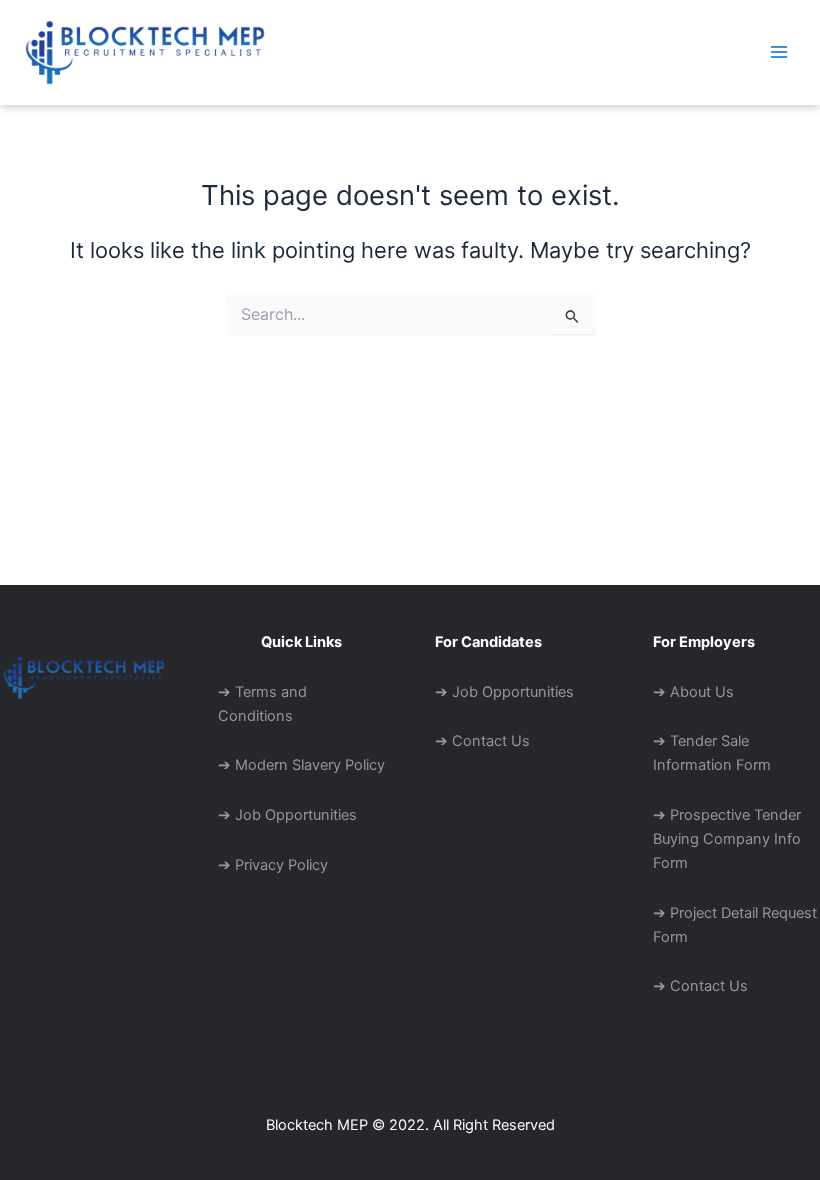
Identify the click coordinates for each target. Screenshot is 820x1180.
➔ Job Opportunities (287, 815)
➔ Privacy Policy (273, 865)
